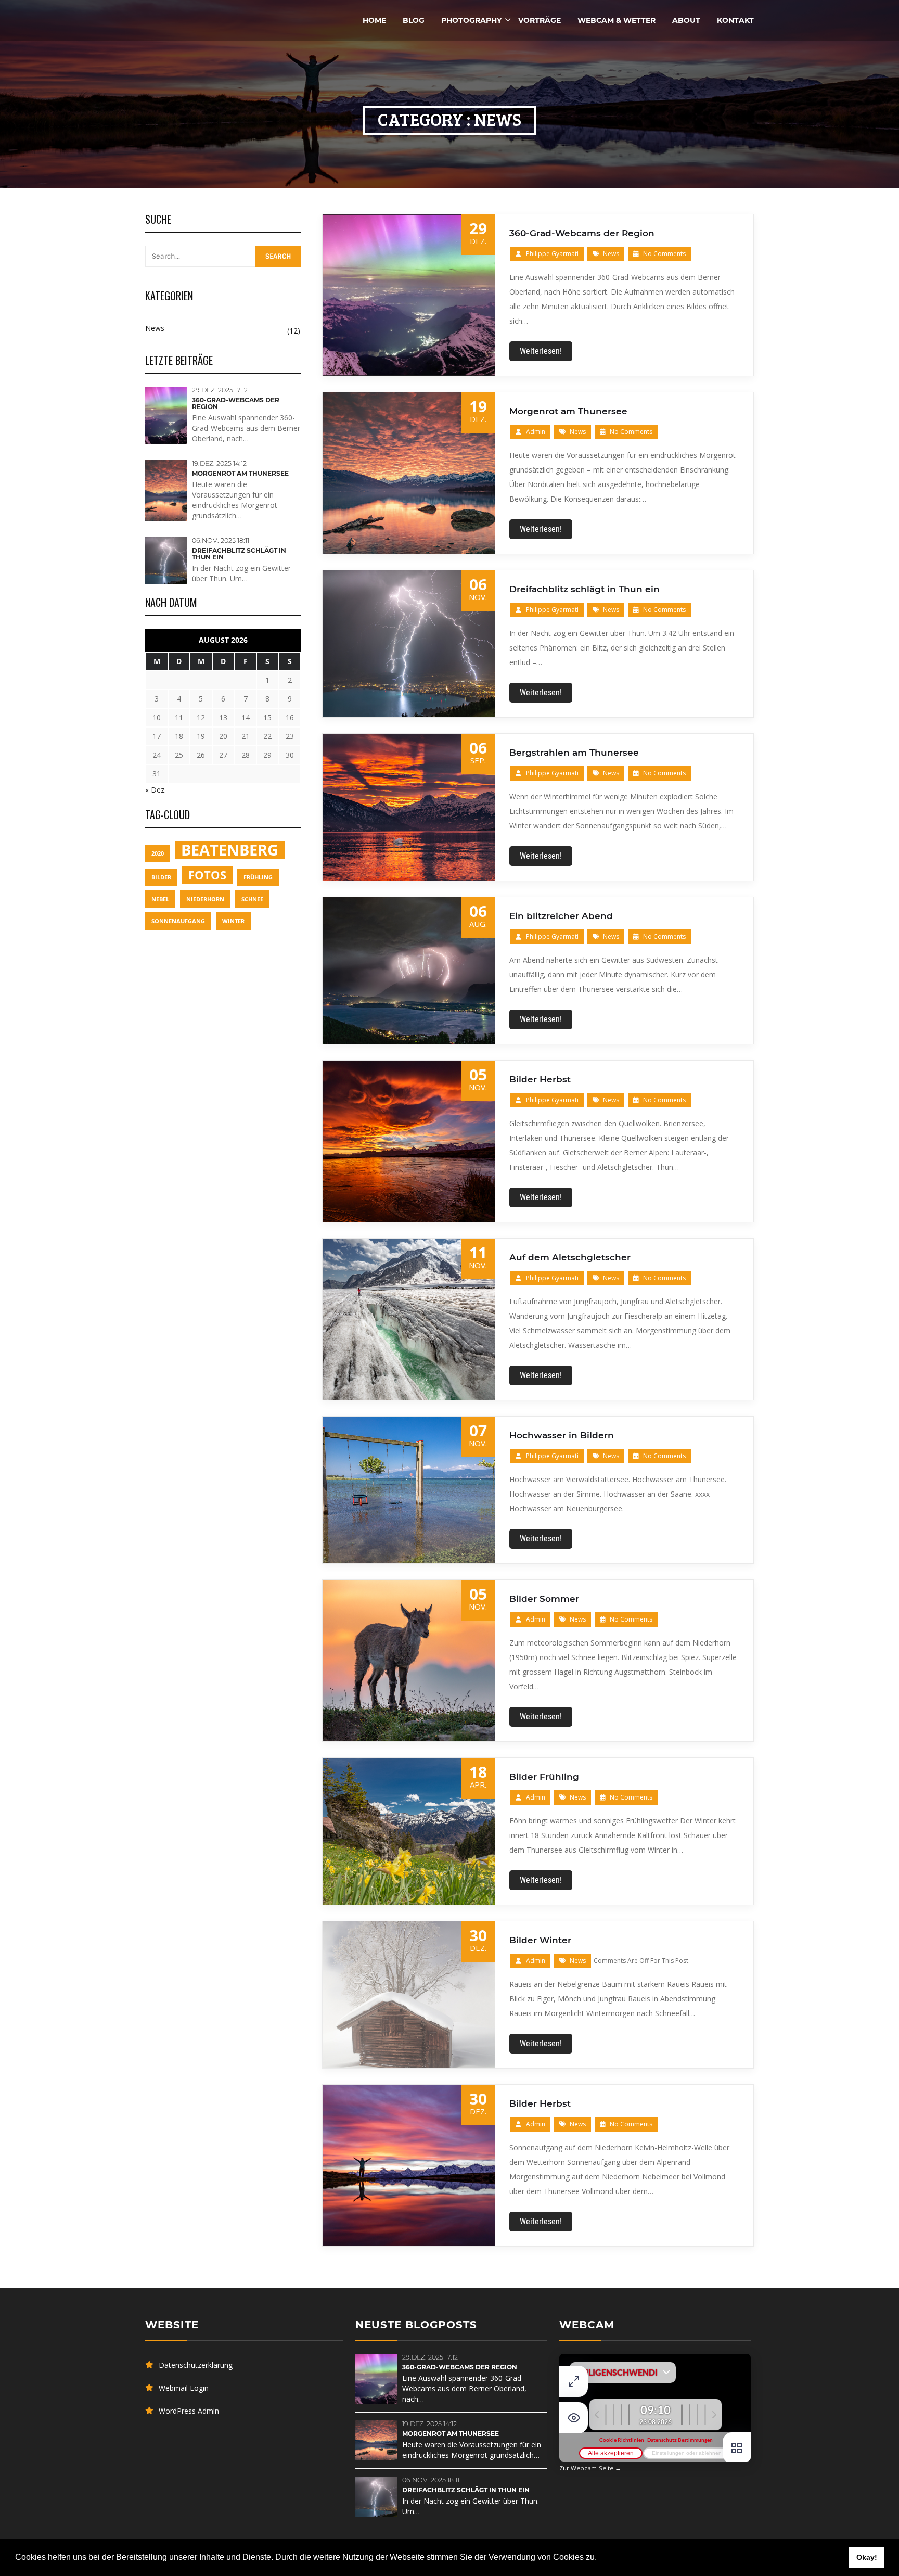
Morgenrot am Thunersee (568, 411)
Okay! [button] (867, 2557)
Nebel (160, 899)
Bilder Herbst (540, 1079)
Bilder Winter (540, 1940)
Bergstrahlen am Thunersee (574, 753)
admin (536, 432)
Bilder (161, 877)
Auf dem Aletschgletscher (570, 1257)
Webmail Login (184, 2388)
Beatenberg (230, 850)
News (611, 254)
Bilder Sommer (544, 1599)
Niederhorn (205, 899)
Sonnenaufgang (178, 921)
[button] (600, 2558)
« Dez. (156, 790)
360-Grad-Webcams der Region (582, 233)
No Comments (664, 254)
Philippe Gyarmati (552, 254)
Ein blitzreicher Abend (561, 916)
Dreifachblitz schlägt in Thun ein (585, 589)
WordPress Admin (189, 2411)
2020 (158, 853)
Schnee (252, 899)
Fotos (207, 875)
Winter (233, 921)
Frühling (258, 877)
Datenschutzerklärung (196, 2365)
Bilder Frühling (544, 1777)
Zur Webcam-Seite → (590, 2468)
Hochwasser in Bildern (562, 1435)
